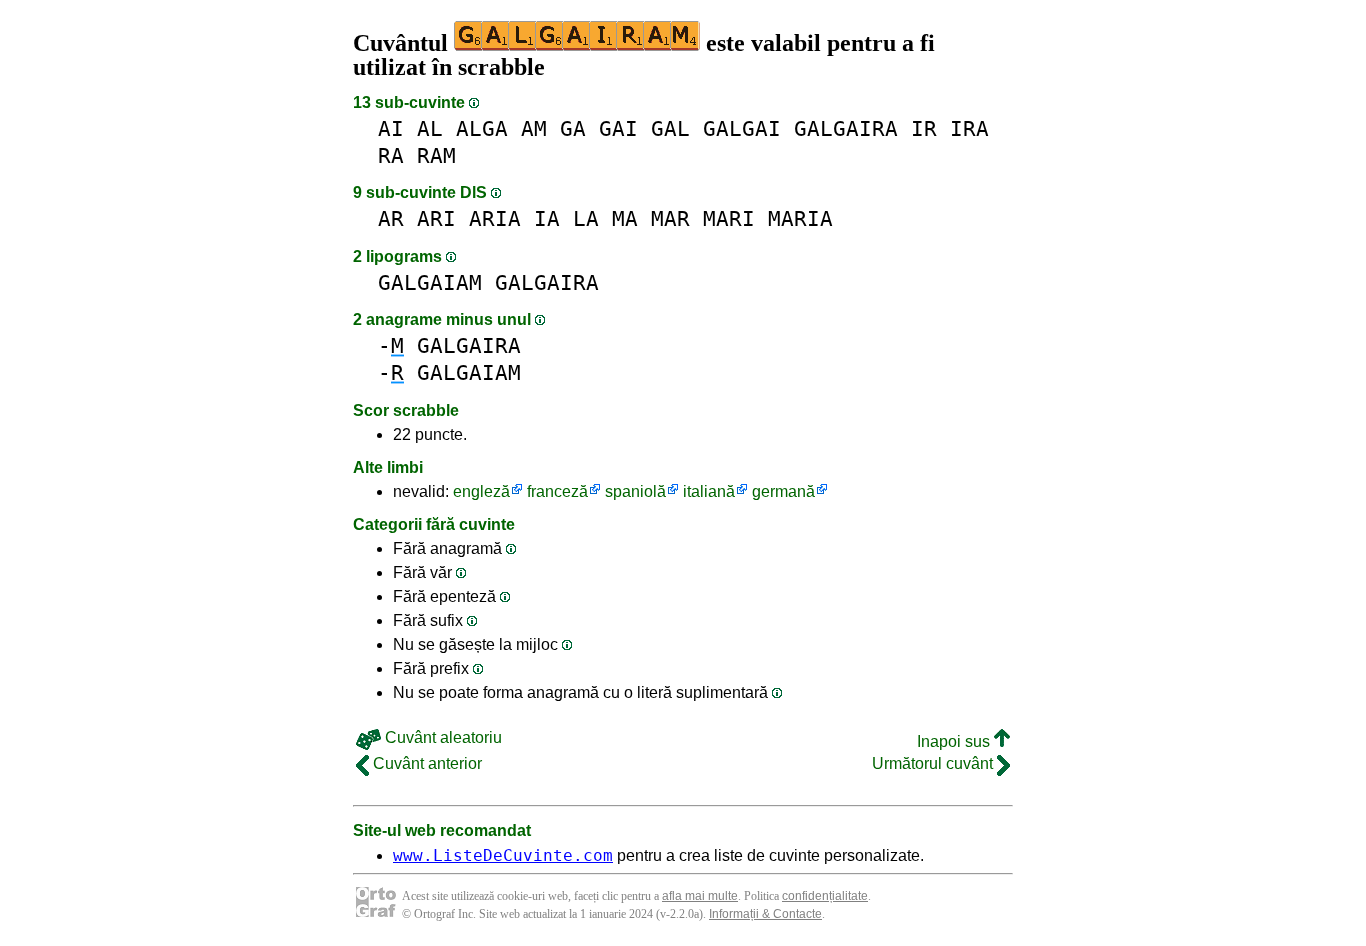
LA (586, 218)
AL (430, 128)
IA (547, 218)
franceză (557, 491)
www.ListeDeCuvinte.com (503, 855)
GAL (670, 128)
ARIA (495, 218)
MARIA (800, 218)
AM (534, 128)
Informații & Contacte (765, 914)
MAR (670, 218)
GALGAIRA (846, 128)
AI (391, 128)
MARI (729, 218)
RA (391, 155)
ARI (436, 218)
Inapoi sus (955, 741)
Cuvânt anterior (425, 763)
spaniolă (635, 491)
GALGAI (742, 128)
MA (625, 218)
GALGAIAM (430, 282)
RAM (436, 155)
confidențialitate (825, 896)
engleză (481, 491)
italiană (709, 491)
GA (573, 128)
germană (783, 491)
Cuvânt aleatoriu (441, 737)
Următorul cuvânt (934, 763)
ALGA (482, 128)
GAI (618, 128)
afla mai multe (700, 896)
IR (924, 128)
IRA (969, 128)
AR (391, 218)
